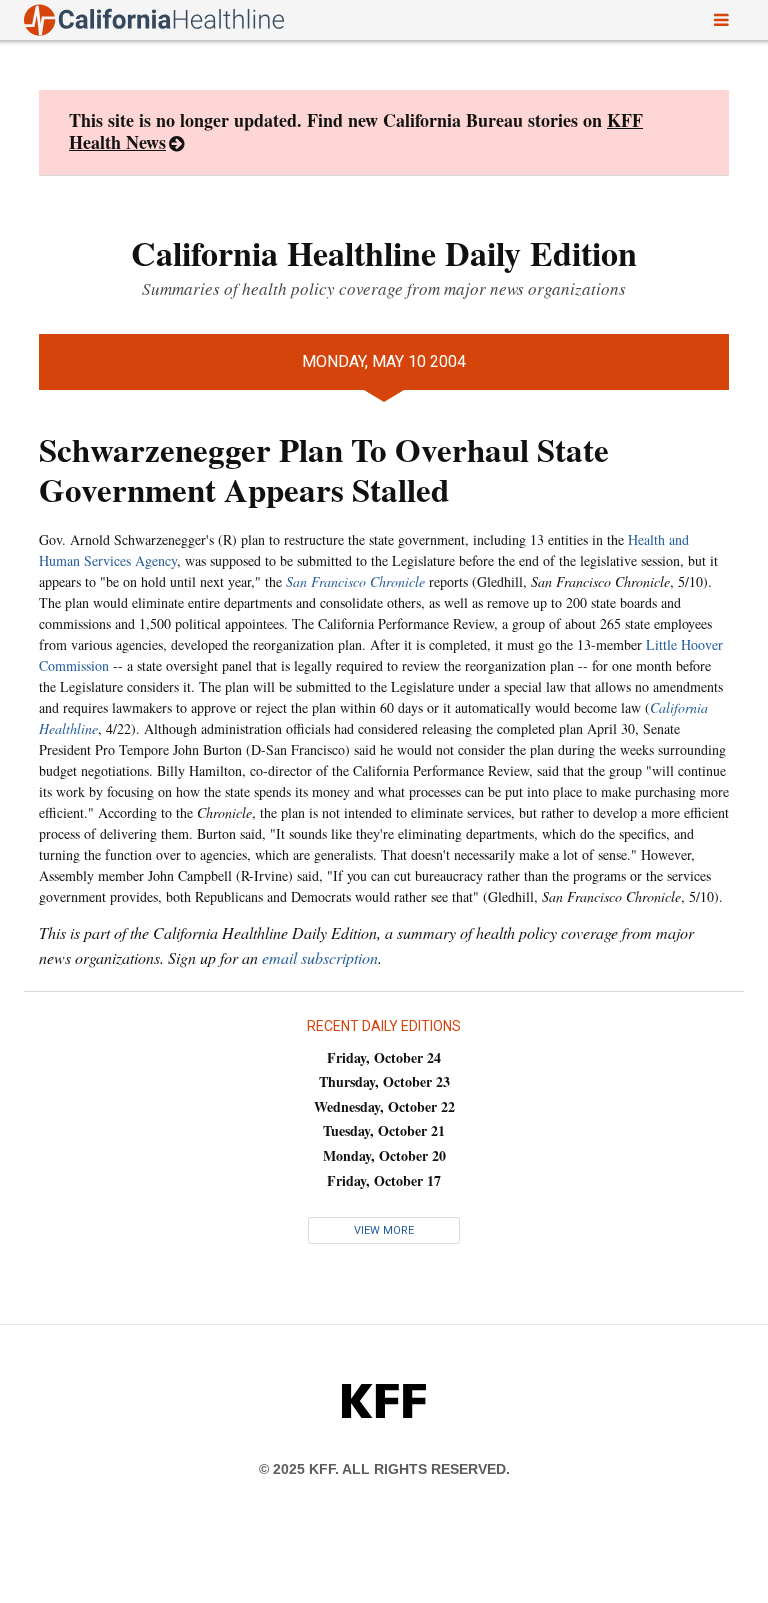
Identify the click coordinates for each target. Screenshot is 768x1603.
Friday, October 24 (384, 1057)
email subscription (320, 957)
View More (384, 1230)
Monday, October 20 (384, 1155)
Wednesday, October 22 (384, 1106)
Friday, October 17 (384, 1180)
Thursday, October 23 (384, 1081)
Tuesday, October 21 (384, 1130)
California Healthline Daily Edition (384, 253)
